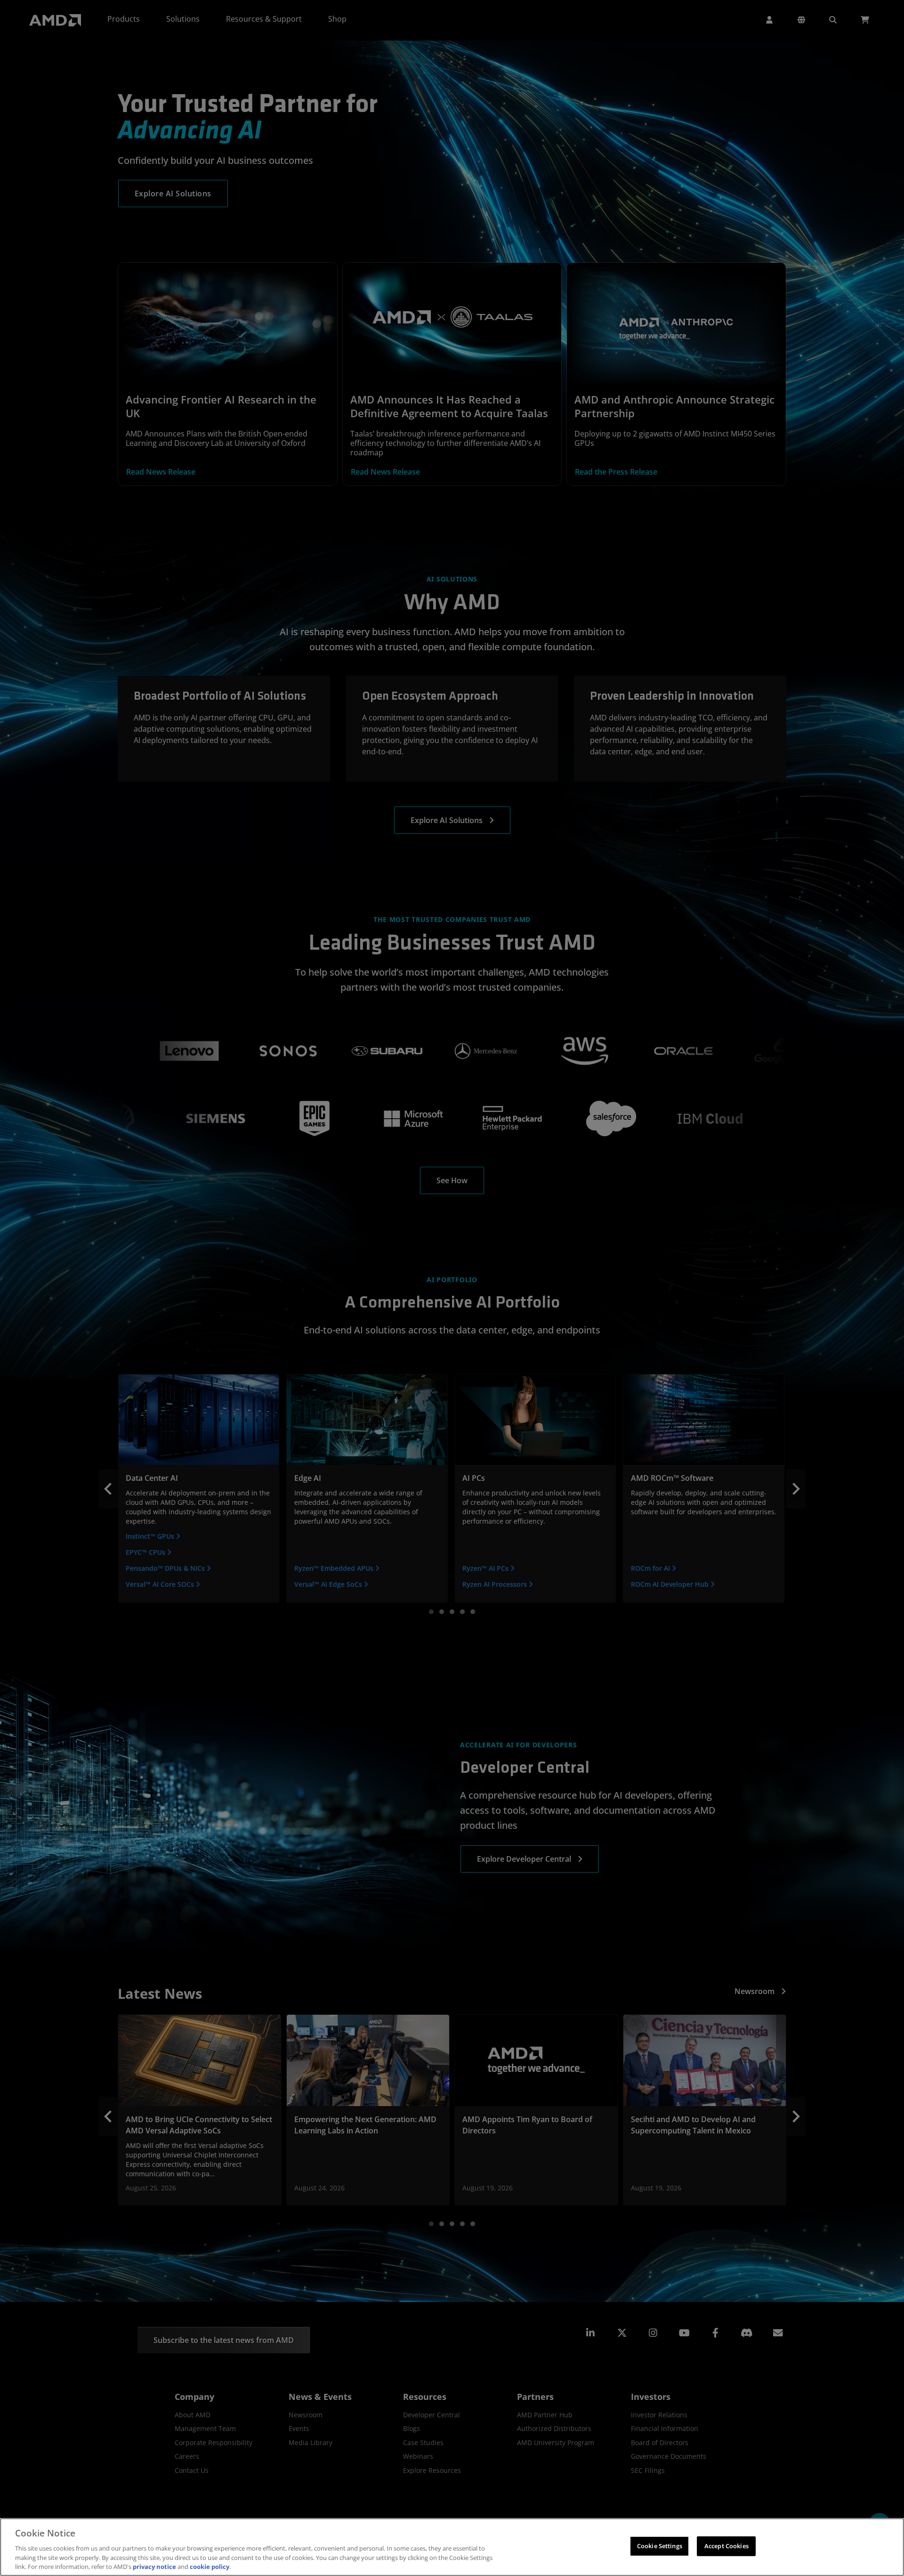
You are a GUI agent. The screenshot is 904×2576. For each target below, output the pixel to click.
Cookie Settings (660, 2546)
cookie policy (210, 2566)
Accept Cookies (726, 2546)
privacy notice (154, 2566)
